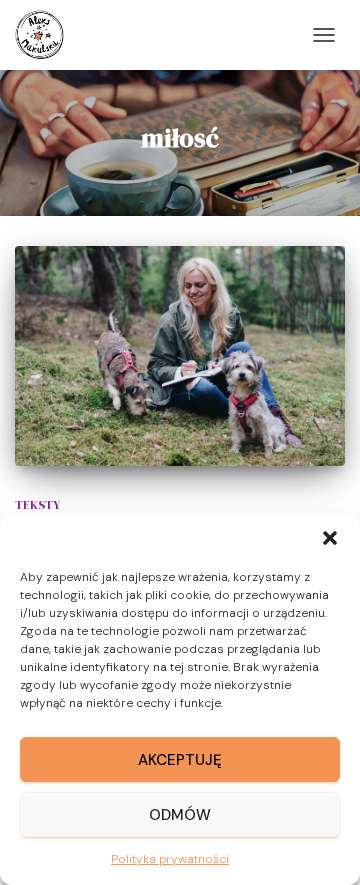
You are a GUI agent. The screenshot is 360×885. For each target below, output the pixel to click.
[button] (330, 538)
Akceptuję (180, 760)
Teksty (37, 505)
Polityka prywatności (170, 859)
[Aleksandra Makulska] (47, 35)
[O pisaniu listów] (180, 356)
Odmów (180, 815)
